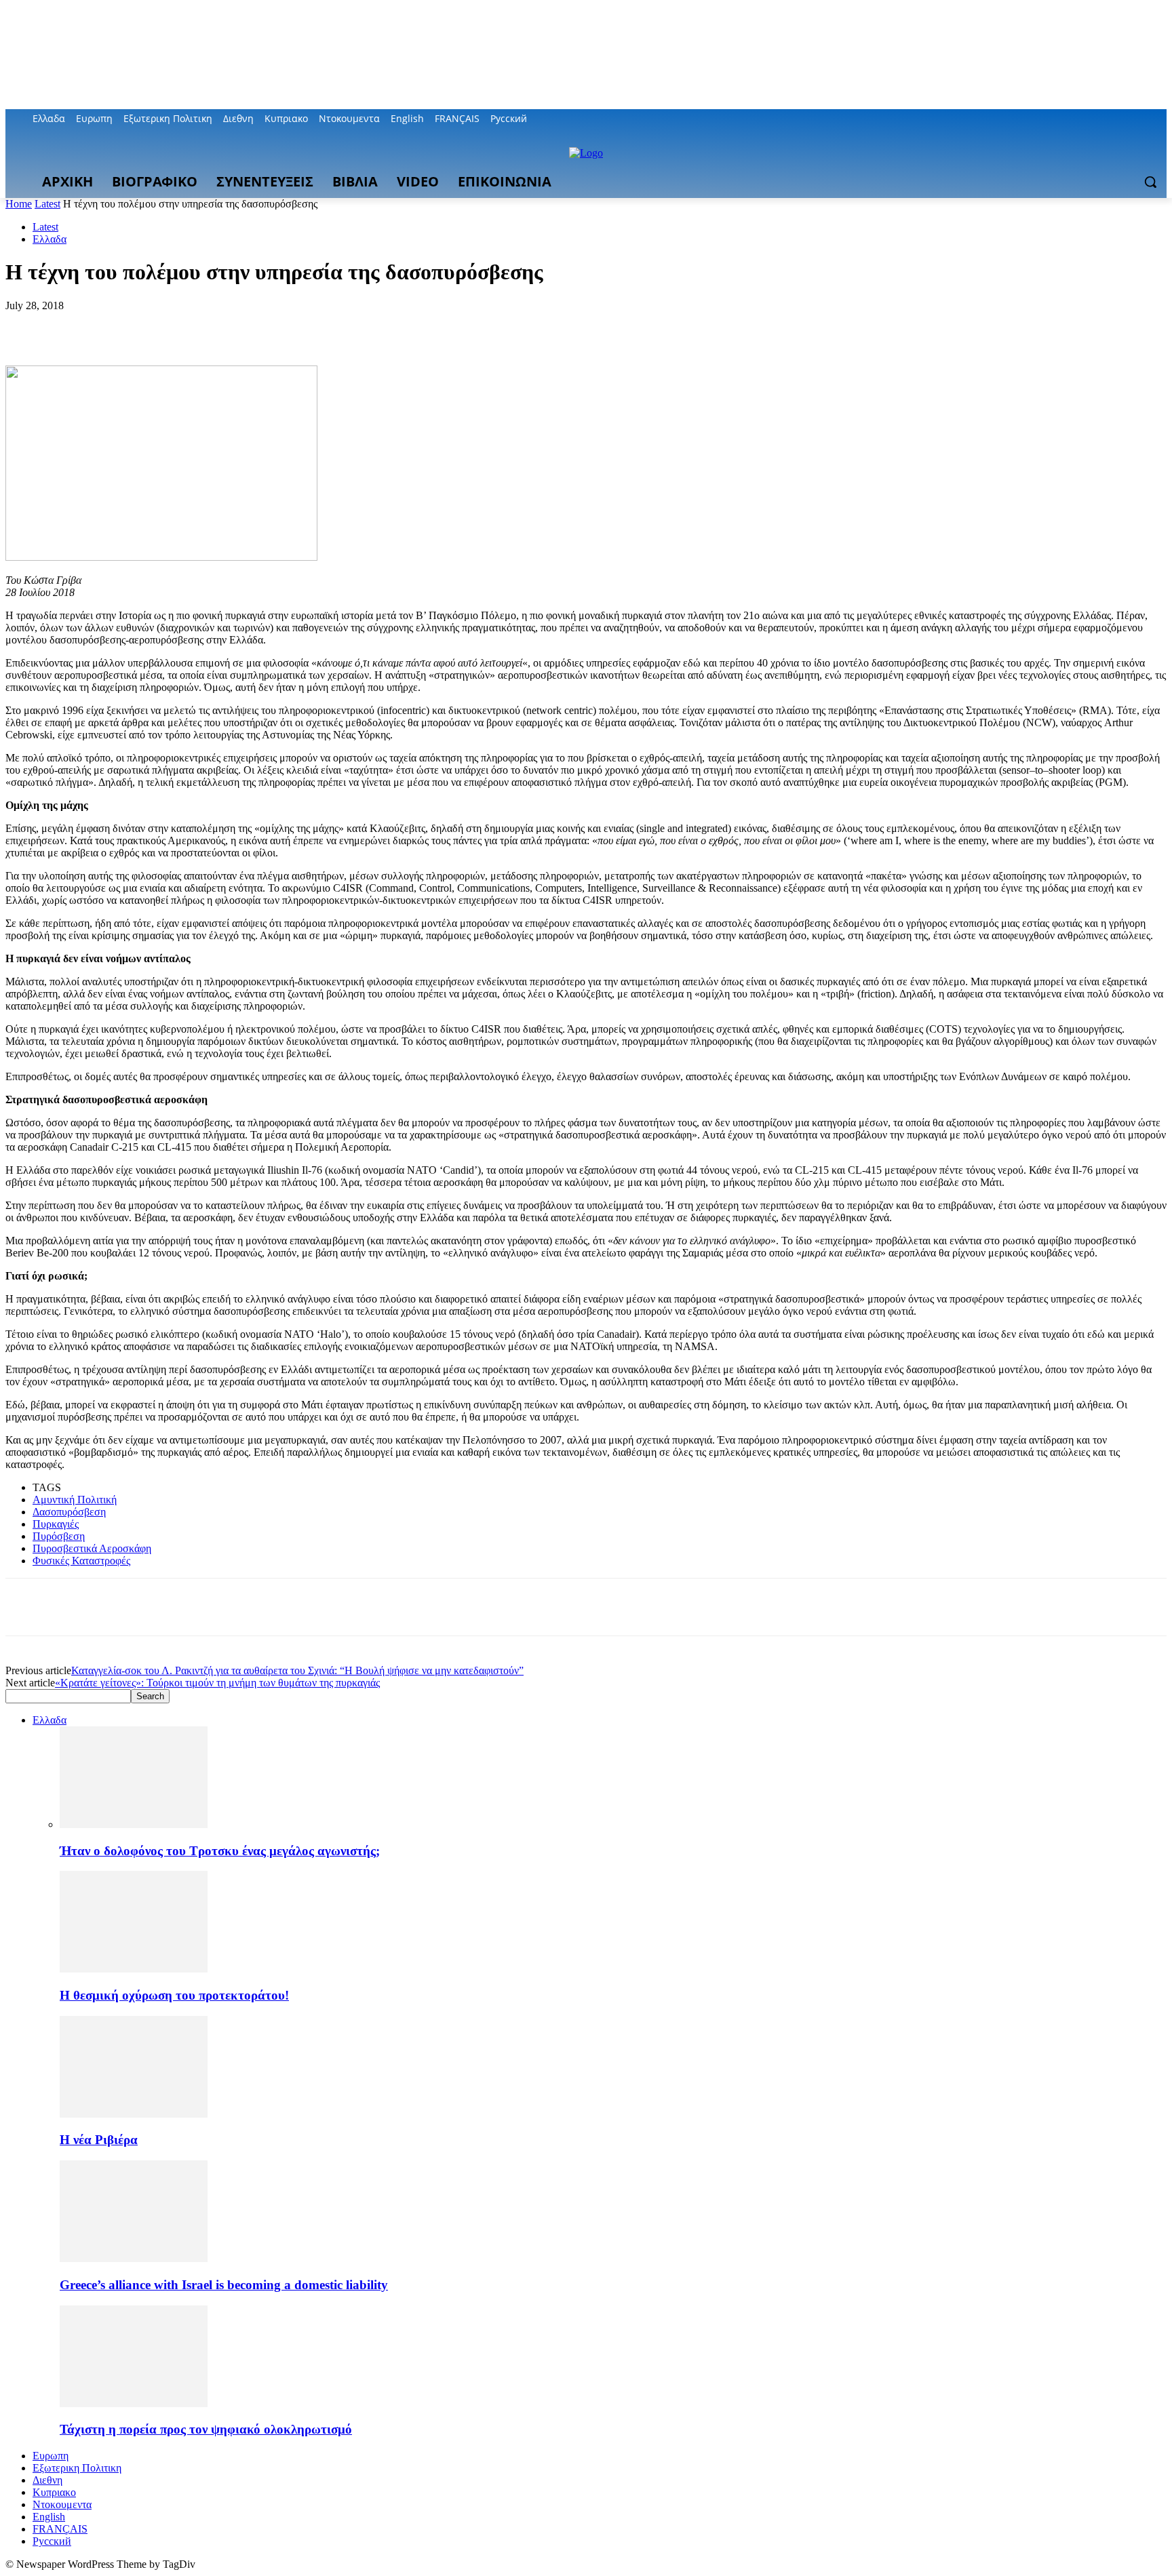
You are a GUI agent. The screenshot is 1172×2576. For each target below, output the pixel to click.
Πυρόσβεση (59, 1536)
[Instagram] (1102, 119)
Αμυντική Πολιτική (75, 1500)
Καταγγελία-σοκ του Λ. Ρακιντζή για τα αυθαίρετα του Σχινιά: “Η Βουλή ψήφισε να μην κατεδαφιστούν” (297, 1670)
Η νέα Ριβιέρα (99, 2140)
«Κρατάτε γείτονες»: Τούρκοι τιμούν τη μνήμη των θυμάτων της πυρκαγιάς (217, 1683)
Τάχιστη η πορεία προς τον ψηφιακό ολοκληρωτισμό (206, 2429)
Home (19, 204)
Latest (47, 204)
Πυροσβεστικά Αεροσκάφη (92, 1548)
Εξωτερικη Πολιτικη (77, 2468)
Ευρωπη (51, 2456)
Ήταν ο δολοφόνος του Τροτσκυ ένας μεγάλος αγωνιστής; (220, 1851)
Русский (52, 2541)
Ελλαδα (50, 239)
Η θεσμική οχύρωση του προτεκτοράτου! (174, 1995)
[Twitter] (1121, 119)
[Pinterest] (125, 326)
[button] (1150, 182)
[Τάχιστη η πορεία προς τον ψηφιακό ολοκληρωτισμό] (134, 2403)
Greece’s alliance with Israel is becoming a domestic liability (224, 2285)
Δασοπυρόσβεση (69, 1512)
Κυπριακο (54, 2492)
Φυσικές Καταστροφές (81, 1561)
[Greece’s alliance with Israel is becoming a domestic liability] (134, 2258)
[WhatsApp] (174, 326)
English (49, 2517)
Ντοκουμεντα (62, 2504)
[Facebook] (1083, 119)
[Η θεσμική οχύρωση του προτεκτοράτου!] (134, 1969)
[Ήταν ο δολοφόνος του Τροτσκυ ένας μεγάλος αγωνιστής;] (134, 1824)
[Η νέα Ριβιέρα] (134, 2114)
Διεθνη (47, 2480)
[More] (224, 326)
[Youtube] (1159, 119)
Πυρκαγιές (56, 1524)
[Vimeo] (1140, 119)
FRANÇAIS (60, 2529)
